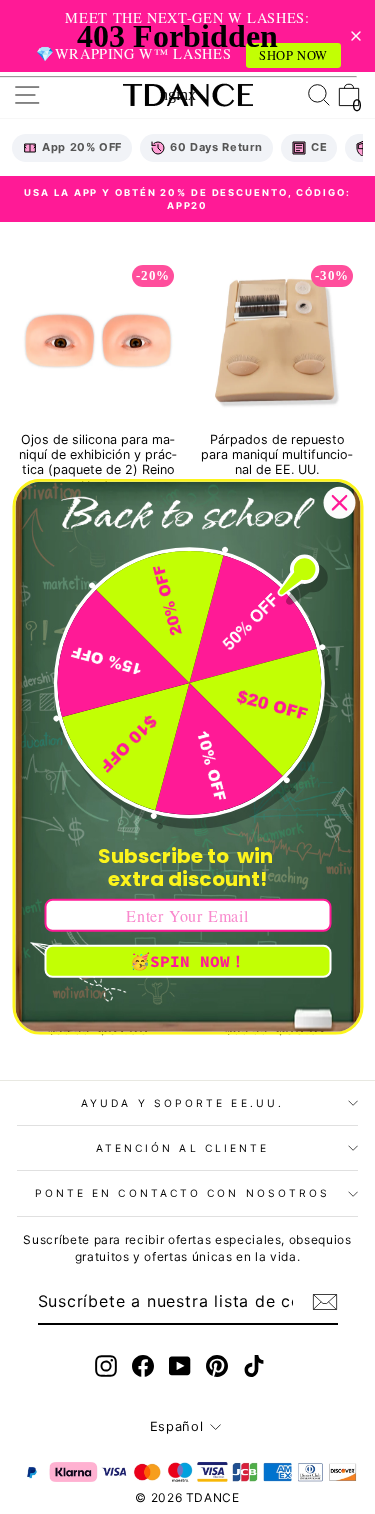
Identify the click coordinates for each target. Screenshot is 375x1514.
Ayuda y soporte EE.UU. (182, 1103)
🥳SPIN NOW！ (188, 961)
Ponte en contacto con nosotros (183, 1193)
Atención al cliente (183, 1148)
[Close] (339, 503)
